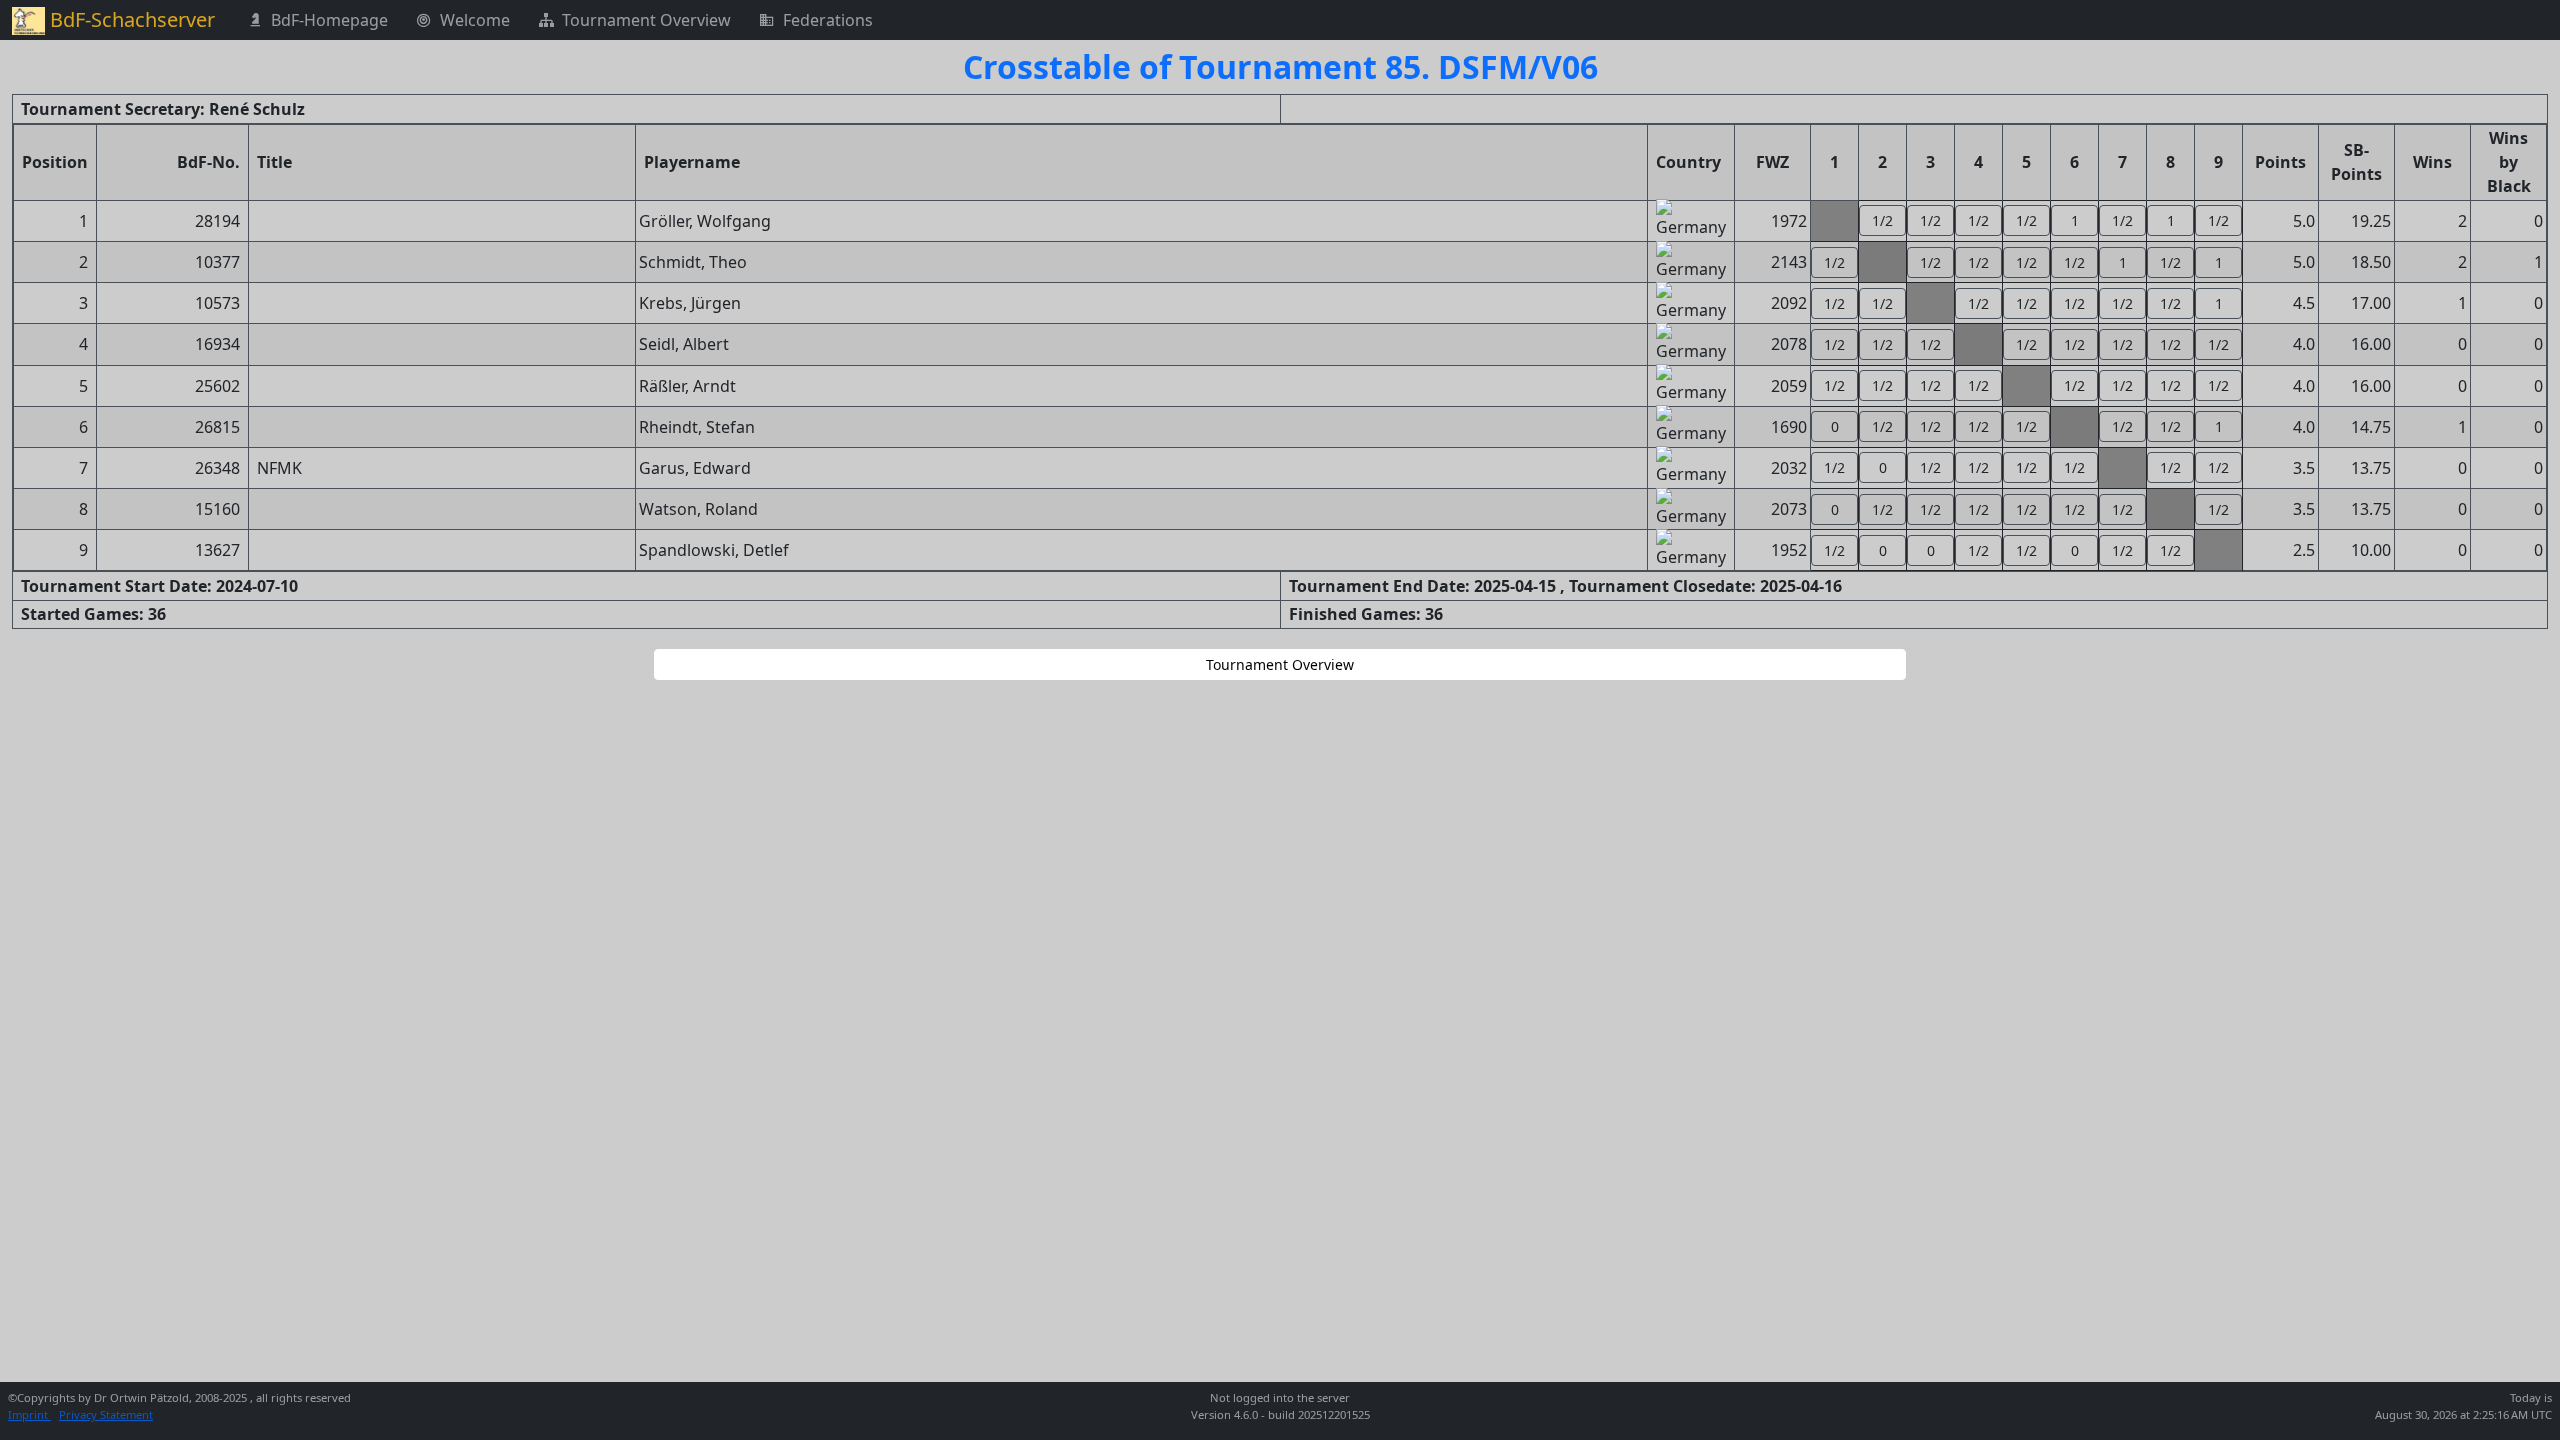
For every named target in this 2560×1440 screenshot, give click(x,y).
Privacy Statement (106, 1414)
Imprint (29, 1414)
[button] (1882, 220)
